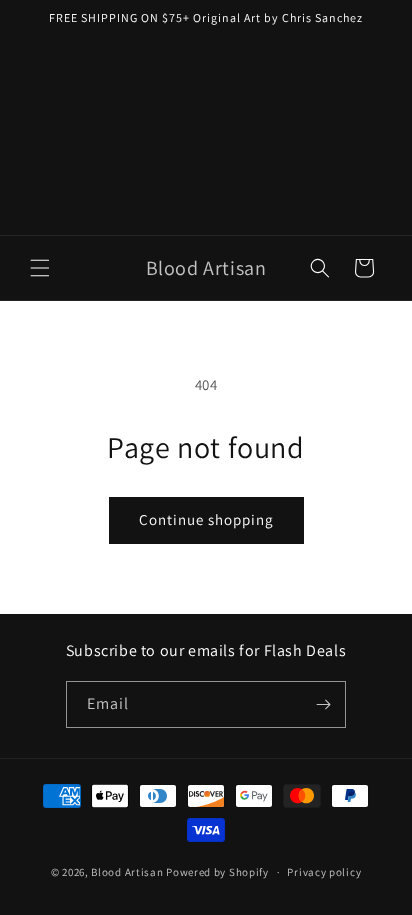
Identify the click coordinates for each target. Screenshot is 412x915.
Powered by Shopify (217, 872)
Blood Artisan (127, 872)
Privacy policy (324, 872)
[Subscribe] (323, 704)
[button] (40, 268)
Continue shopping (206, 519)
